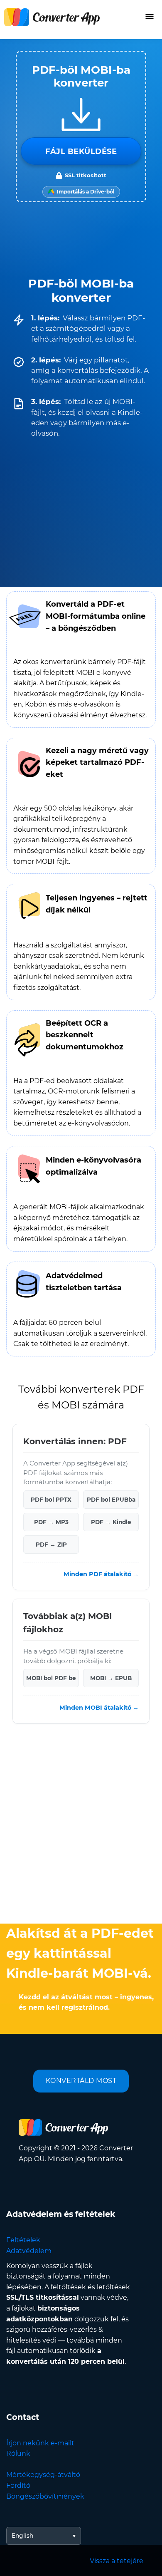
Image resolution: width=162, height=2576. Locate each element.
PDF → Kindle (111, 1522)
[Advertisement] (81, 1826)
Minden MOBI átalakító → (99, 1708)
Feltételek (23, 2240)
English (22, 2536)
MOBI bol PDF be (51, 1678)
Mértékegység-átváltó (43, 2475)
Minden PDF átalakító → (101, 1574)
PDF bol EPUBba (111, 1500)
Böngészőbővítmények (45, 2496)
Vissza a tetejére (117, 2561)
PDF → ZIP (51, 1545)
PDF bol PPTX (51, 1500)
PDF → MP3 (51, 1522)
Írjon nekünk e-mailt (40, 2443)
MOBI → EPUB (111, 1678)
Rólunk (18, 2453)
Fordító (18, 2486)
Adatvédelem (29, 2251)
